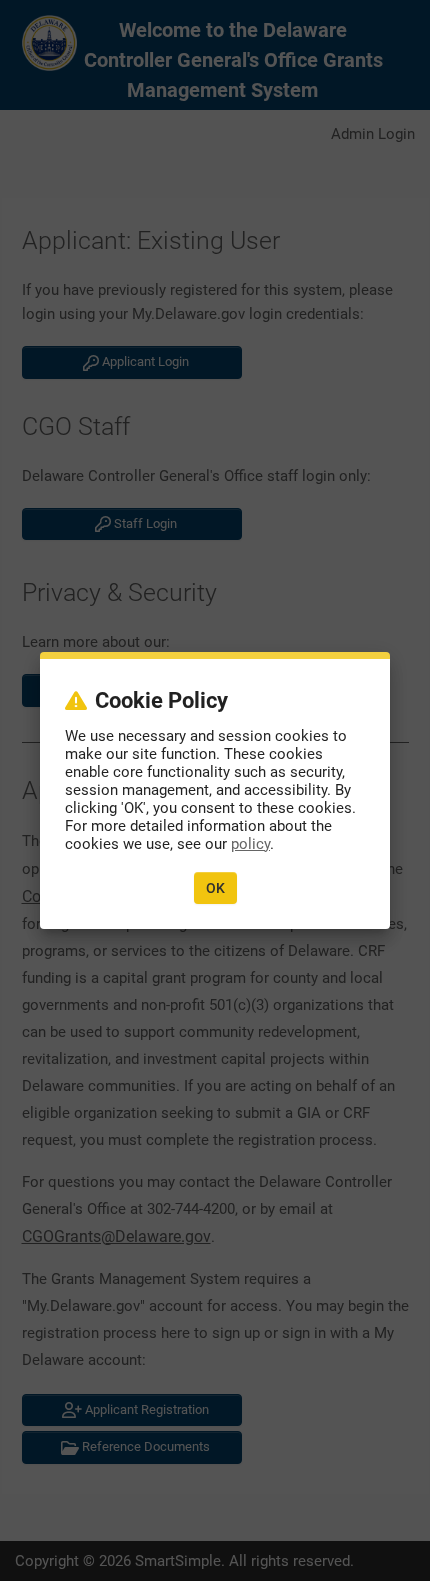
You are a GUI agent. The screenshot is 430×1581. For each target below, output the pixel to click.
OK (215, 888)
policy (250, 844)
